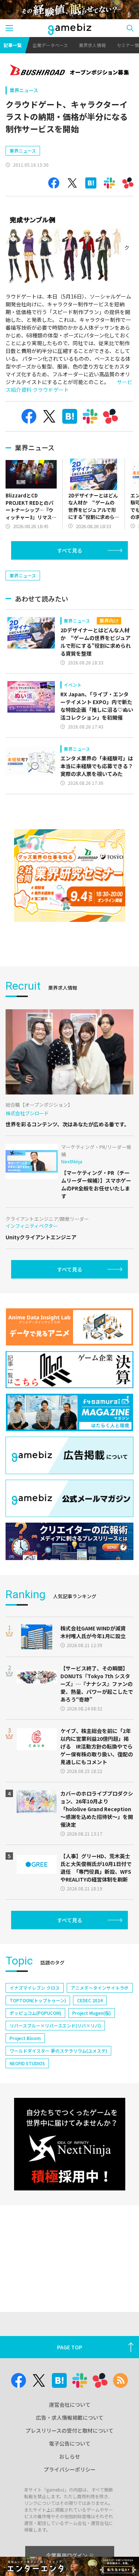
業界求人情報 (92, 45)
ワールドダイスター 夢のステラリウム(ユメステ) (58, 2051)
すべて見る (70, 550)
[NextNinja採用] (70, 2144)
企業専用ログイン (67, 2555)
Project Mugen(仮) (92, 2013)
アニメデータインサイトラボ (100, 1988)
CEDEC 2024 (90, 2000)
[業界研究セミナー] (70, 876)
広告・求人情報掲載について (70, 2417)
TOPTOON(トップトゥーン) (38, 2000)
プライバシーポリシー (70, 2469)
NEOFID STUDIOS (27, 2063)
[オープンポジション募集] (69, 71)
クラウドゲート (51, 390)
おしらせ (70, 2456)
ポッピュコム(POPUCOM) (35, 2013)
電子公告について (70, 2443)
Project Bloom (25, 2038)
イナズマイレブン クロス (35, 1988)
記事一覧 (13, 45)
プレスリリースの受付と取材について (69, 2430)
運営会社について (70, 2405)
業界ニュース (24, 90)
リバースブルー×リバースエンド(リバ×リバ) (55, 2025)
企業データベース (50, 45)
